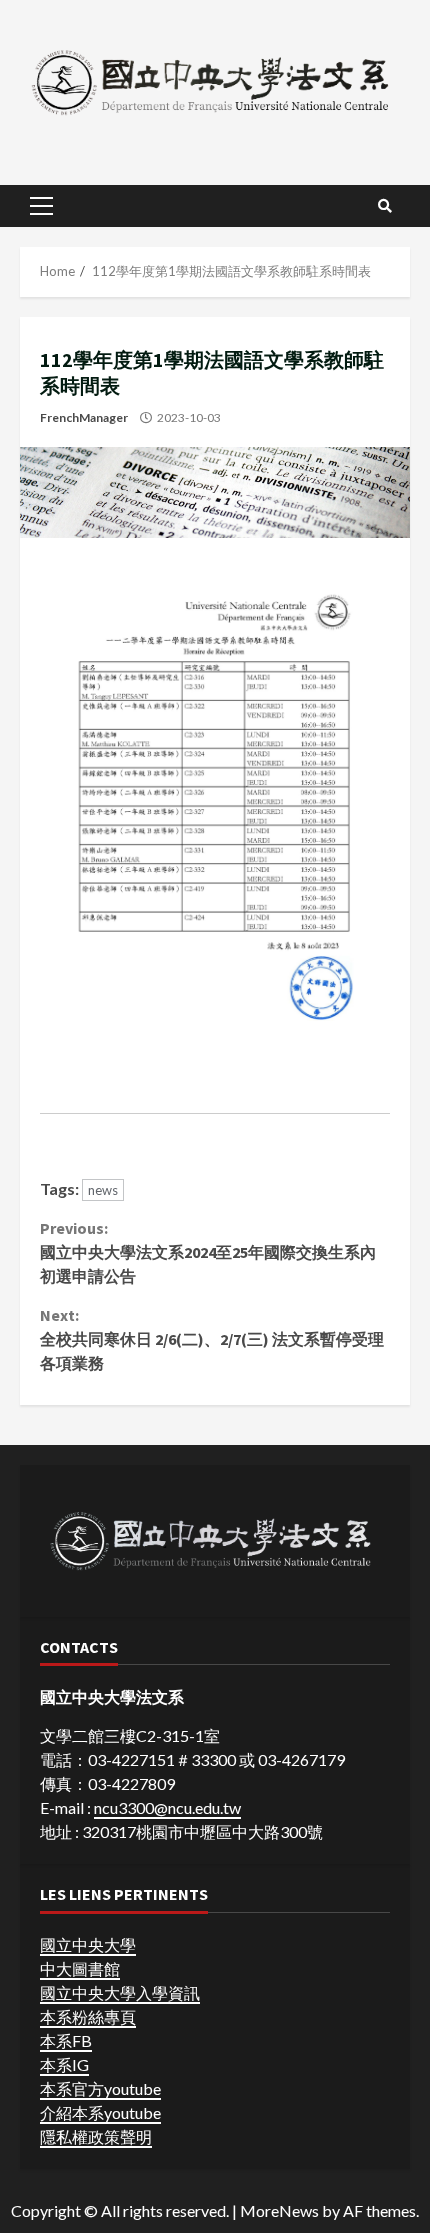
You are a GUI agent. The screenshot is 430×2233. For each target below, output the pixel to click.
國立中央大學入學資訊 (120, 1992)
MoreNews (279, 2210)
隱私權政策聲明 (96, 2136)
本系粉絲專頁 (88, 2016)
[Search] (385, 206)
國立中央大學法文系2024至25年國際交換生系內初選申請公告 (208, 1252)
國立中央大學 (88, 1944)
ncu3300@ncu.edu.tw (167, 1807)
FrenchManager (84, 417)
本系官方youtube (100, 2088)
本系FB (66, 2040)
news (103, 1190)
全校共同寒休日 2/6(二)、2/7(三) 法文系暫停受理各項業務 (212, 1339)
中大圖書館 (80, 1968)
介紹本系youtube (100, 2112)
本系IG (64, 2064)
